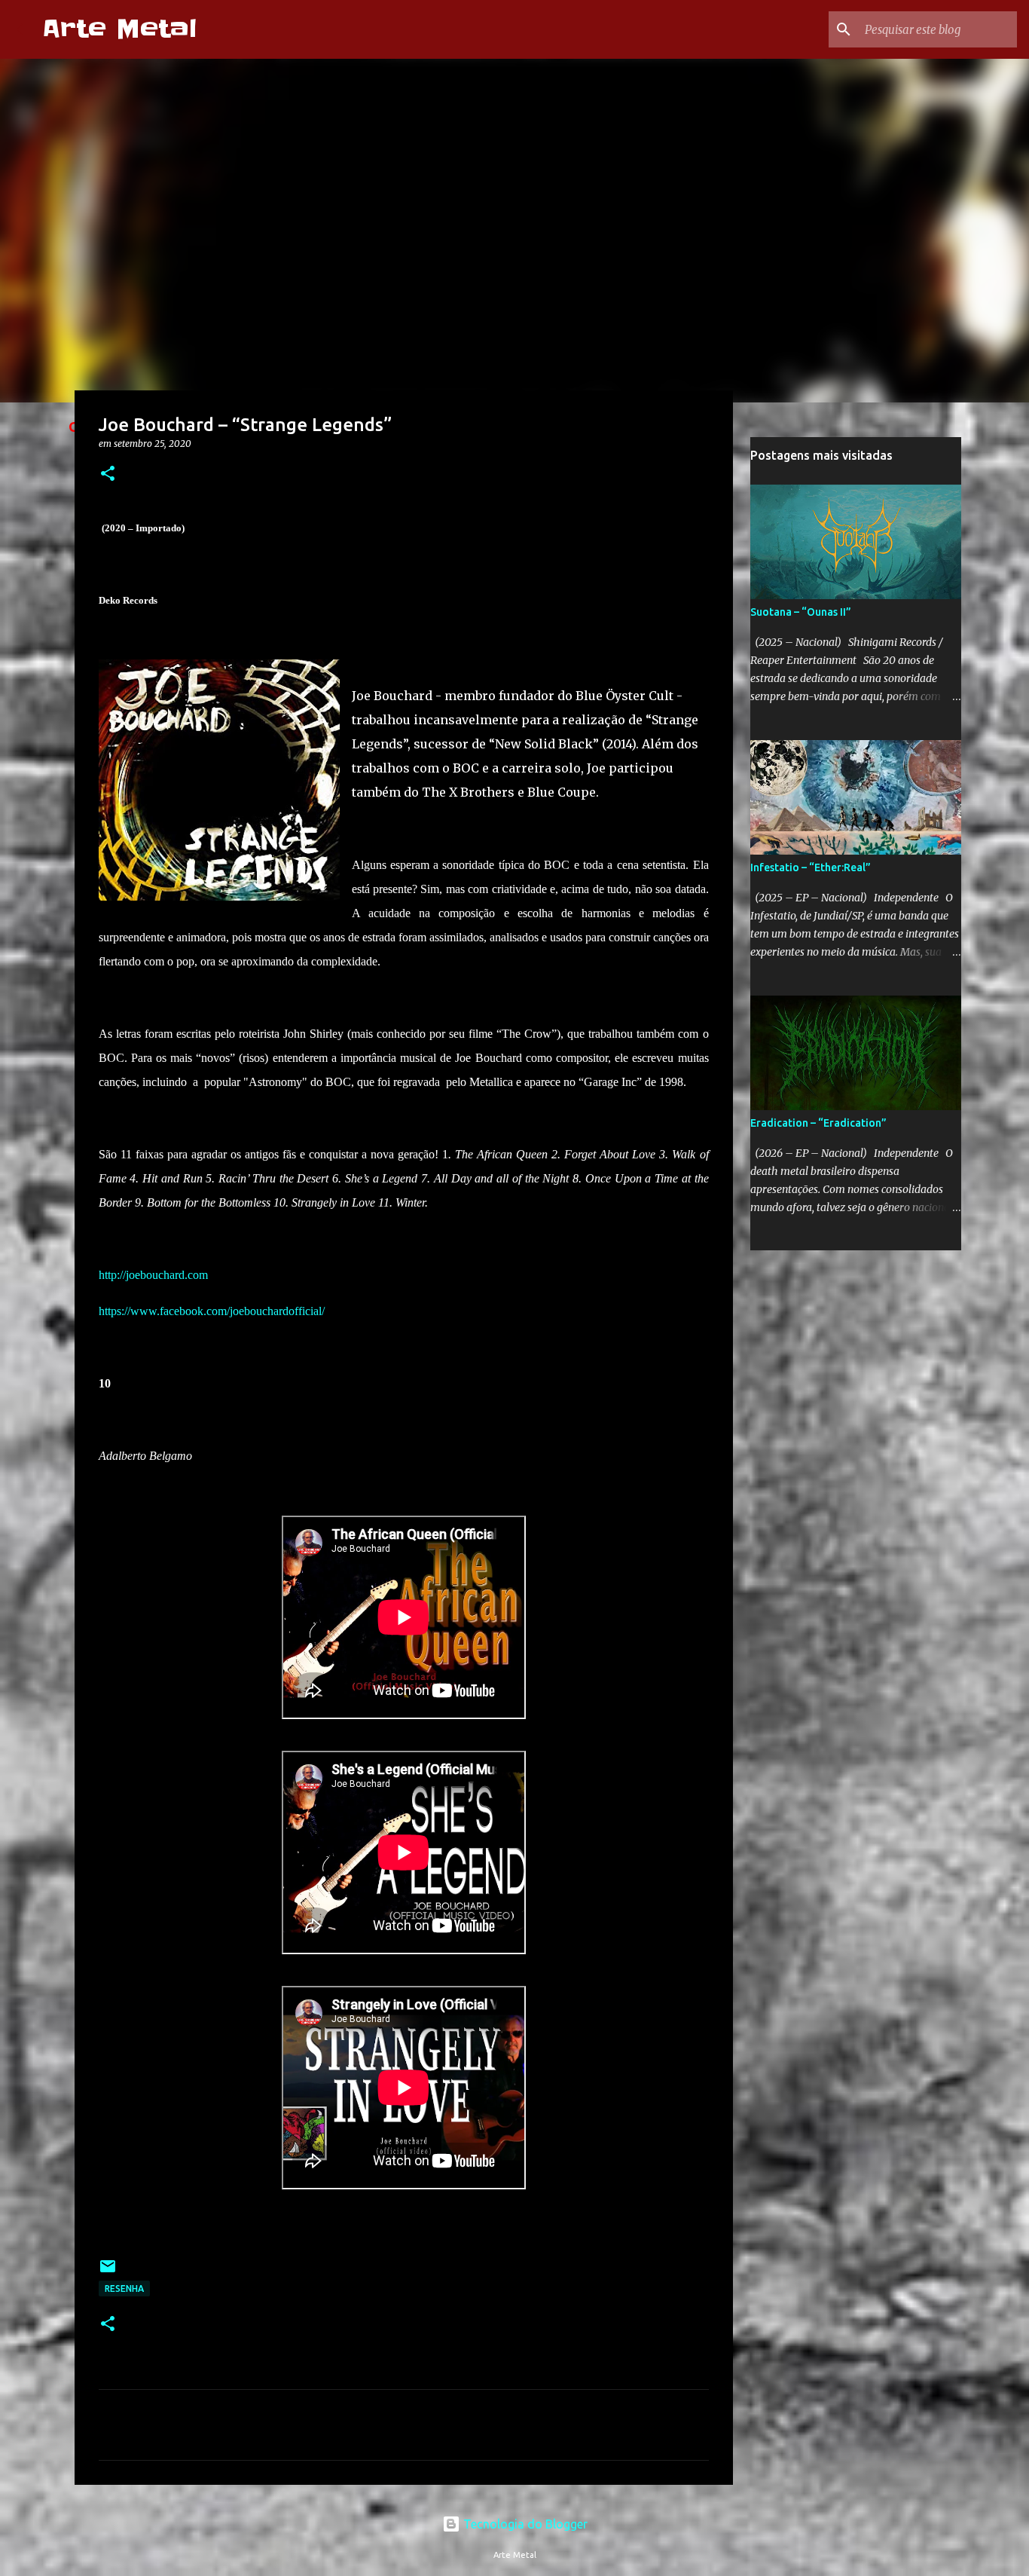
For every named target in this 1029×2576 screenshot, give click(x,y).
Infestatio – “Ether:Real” (811, 867)
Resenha (124, 2288)
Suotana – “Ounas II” (801, 612)
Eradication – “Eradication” (818, 1123)
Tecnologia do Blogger (524, 2524)
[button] (108, 474)
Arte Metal (119, 29)
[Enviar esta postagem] (108, 2272)
